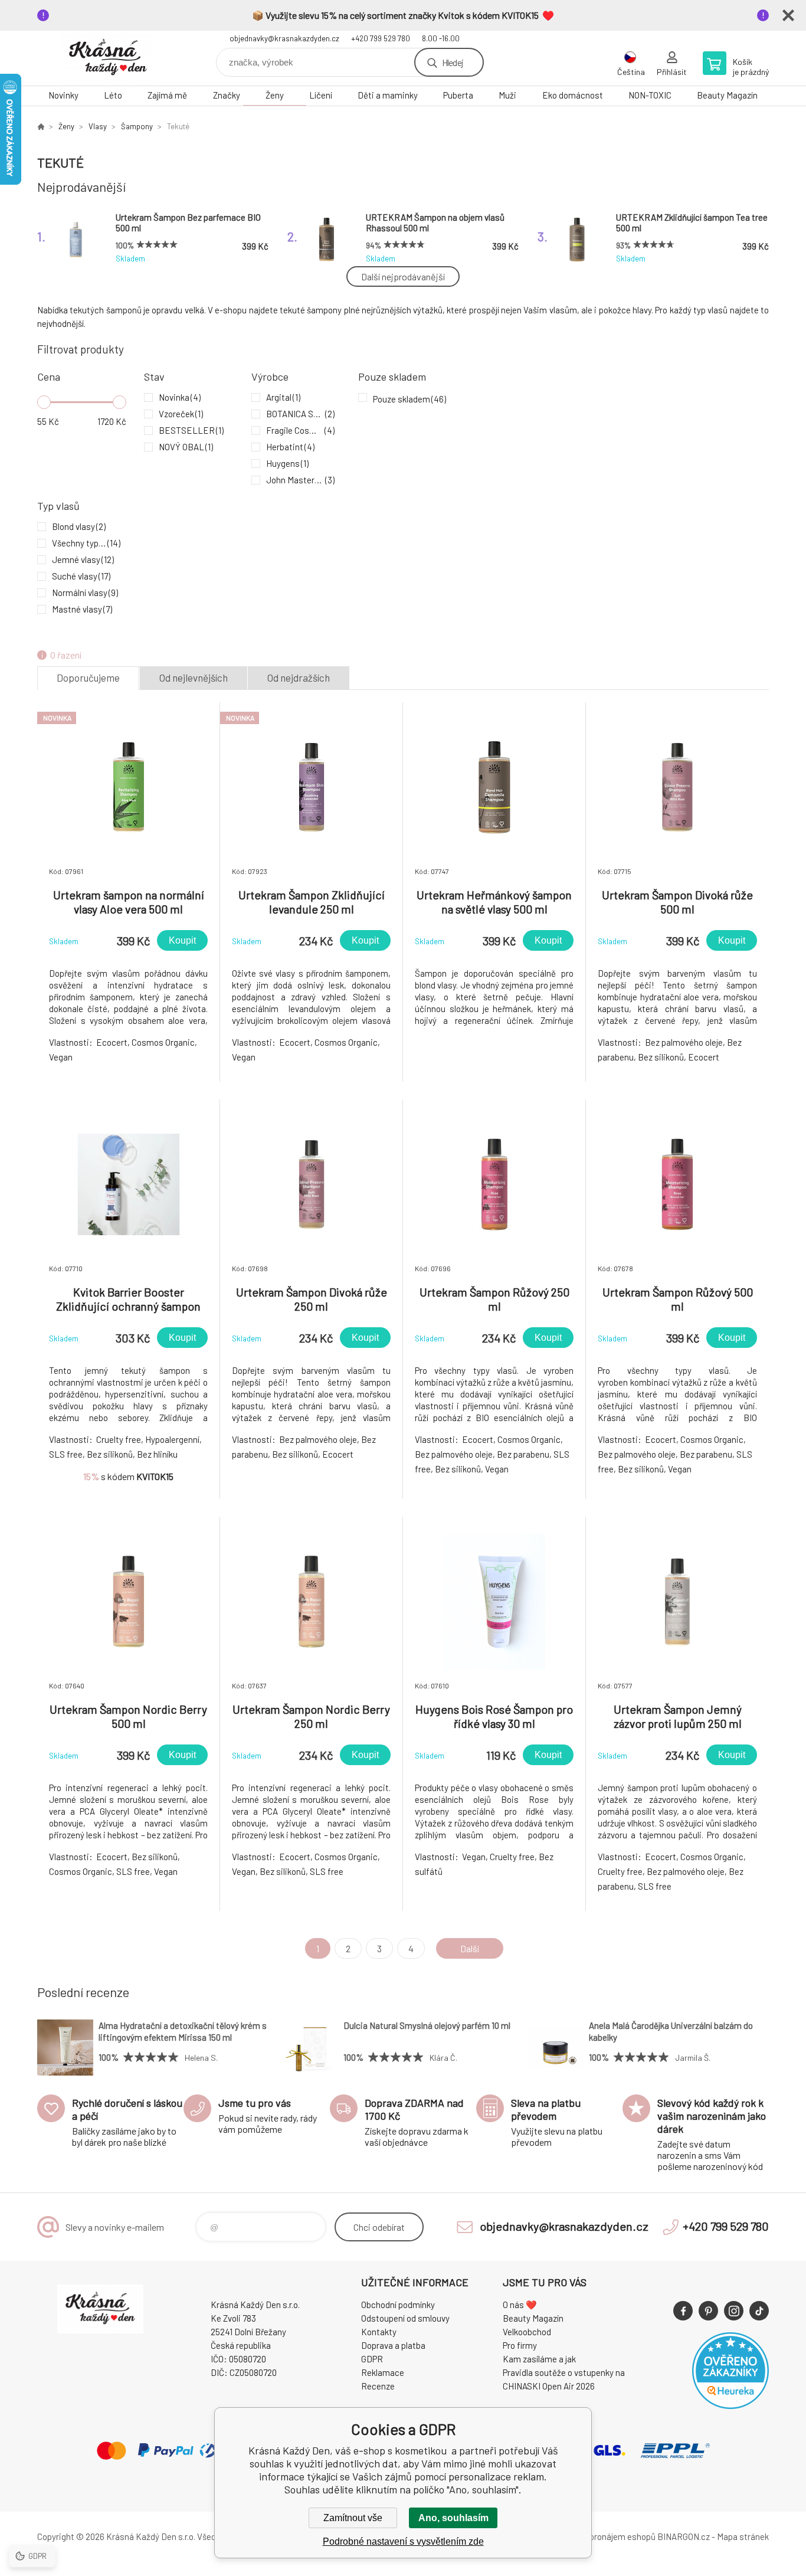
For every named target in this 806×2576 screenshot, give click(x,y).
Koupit (182, 940)
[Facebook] (683, 2311)
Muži (507, 95)
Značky (227, 95)
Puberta (458, 95)
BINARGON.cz (684, 2536)
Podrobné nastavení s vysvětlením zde (403, 2541)
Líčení (321, 95)
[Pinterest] (708, 2311)
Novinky (63, 95)
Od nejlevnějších (194, 677)
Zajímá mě (167, 95)
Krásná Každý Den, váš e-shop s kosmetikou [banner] (108, 58)
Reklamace (383, 2372)
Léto (113, 95)
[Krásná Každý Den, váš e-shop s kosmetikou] (41, 126)
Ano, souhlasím (453, 2518)
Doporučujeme (88, 677)
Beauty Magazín (727, 95)
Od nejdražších (299, 677)
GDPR (372, 2359)
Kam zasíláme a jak (539, 2359)
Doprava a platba (393, 2345)
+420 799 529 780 (381, 38)
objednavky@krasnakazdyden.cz (284, 38)
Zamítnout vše (353, 2518)
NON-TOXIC (650, 95)
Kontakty (379, 2332)
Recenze (378, 2386)
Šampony (137, 126)
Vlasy (98, 126)
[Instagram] (734, 2311)
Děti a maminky (388, 95)
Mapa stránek (743, 2536)
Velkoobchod (527, 2332)
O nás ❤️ (520, 2305)
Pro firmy (520, 2345)
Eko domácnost (573, 95)
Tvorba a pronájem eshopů (605, 2536)
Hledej (453, 62)
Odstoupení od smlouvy (405, 2318)
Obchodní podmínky (398, 2305)
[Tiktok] (759, 2311)
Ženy (275, 95)
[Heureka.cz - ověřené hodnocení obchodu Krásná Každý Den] (730, 2405)
